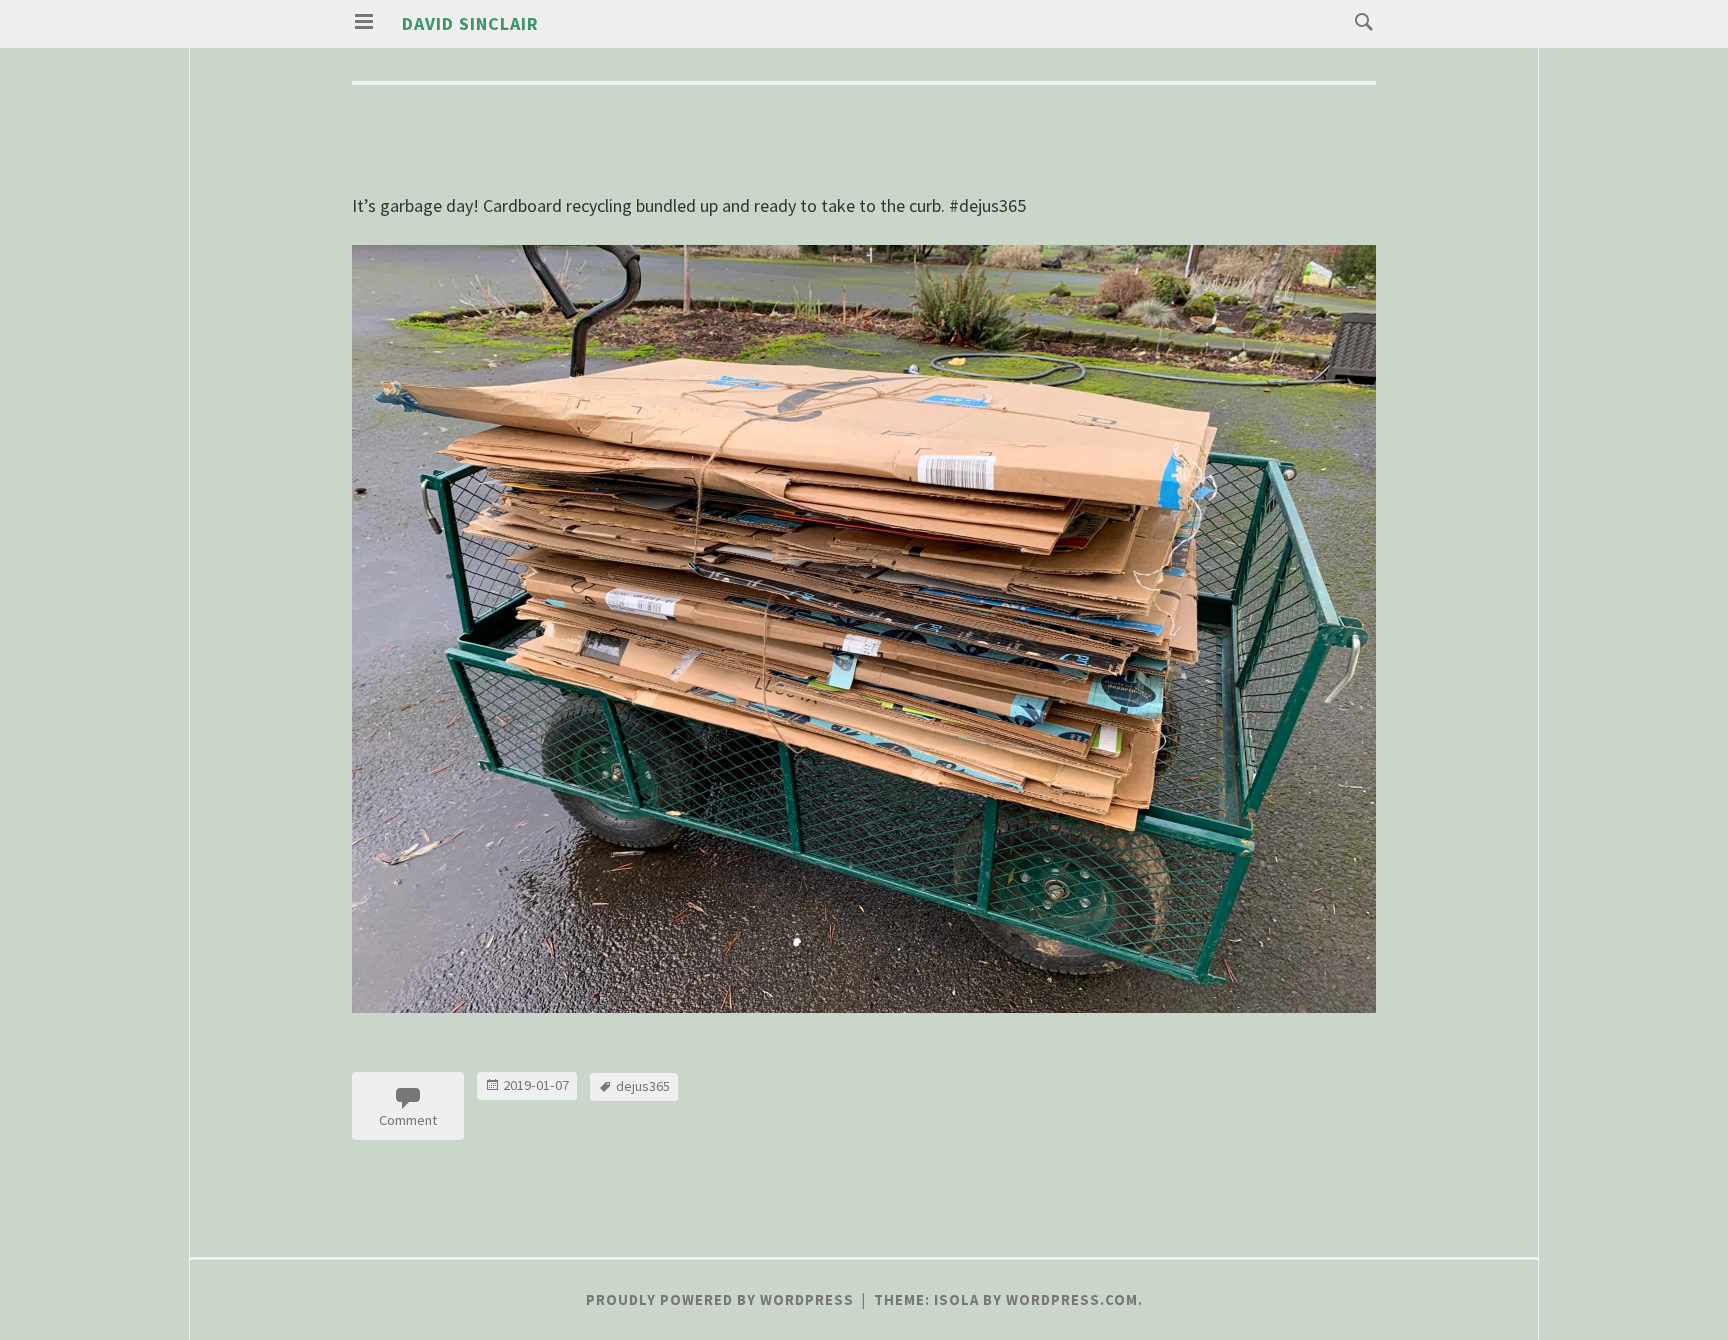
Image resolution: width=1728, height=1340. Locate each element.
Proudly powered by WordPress (720, 1300)
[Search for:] (1359, 20)
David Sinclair (470, 23)
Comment (408, 1120)
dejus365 (643, 1086)
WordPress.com (1072, 1300)
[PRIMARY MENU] (364, 22)
